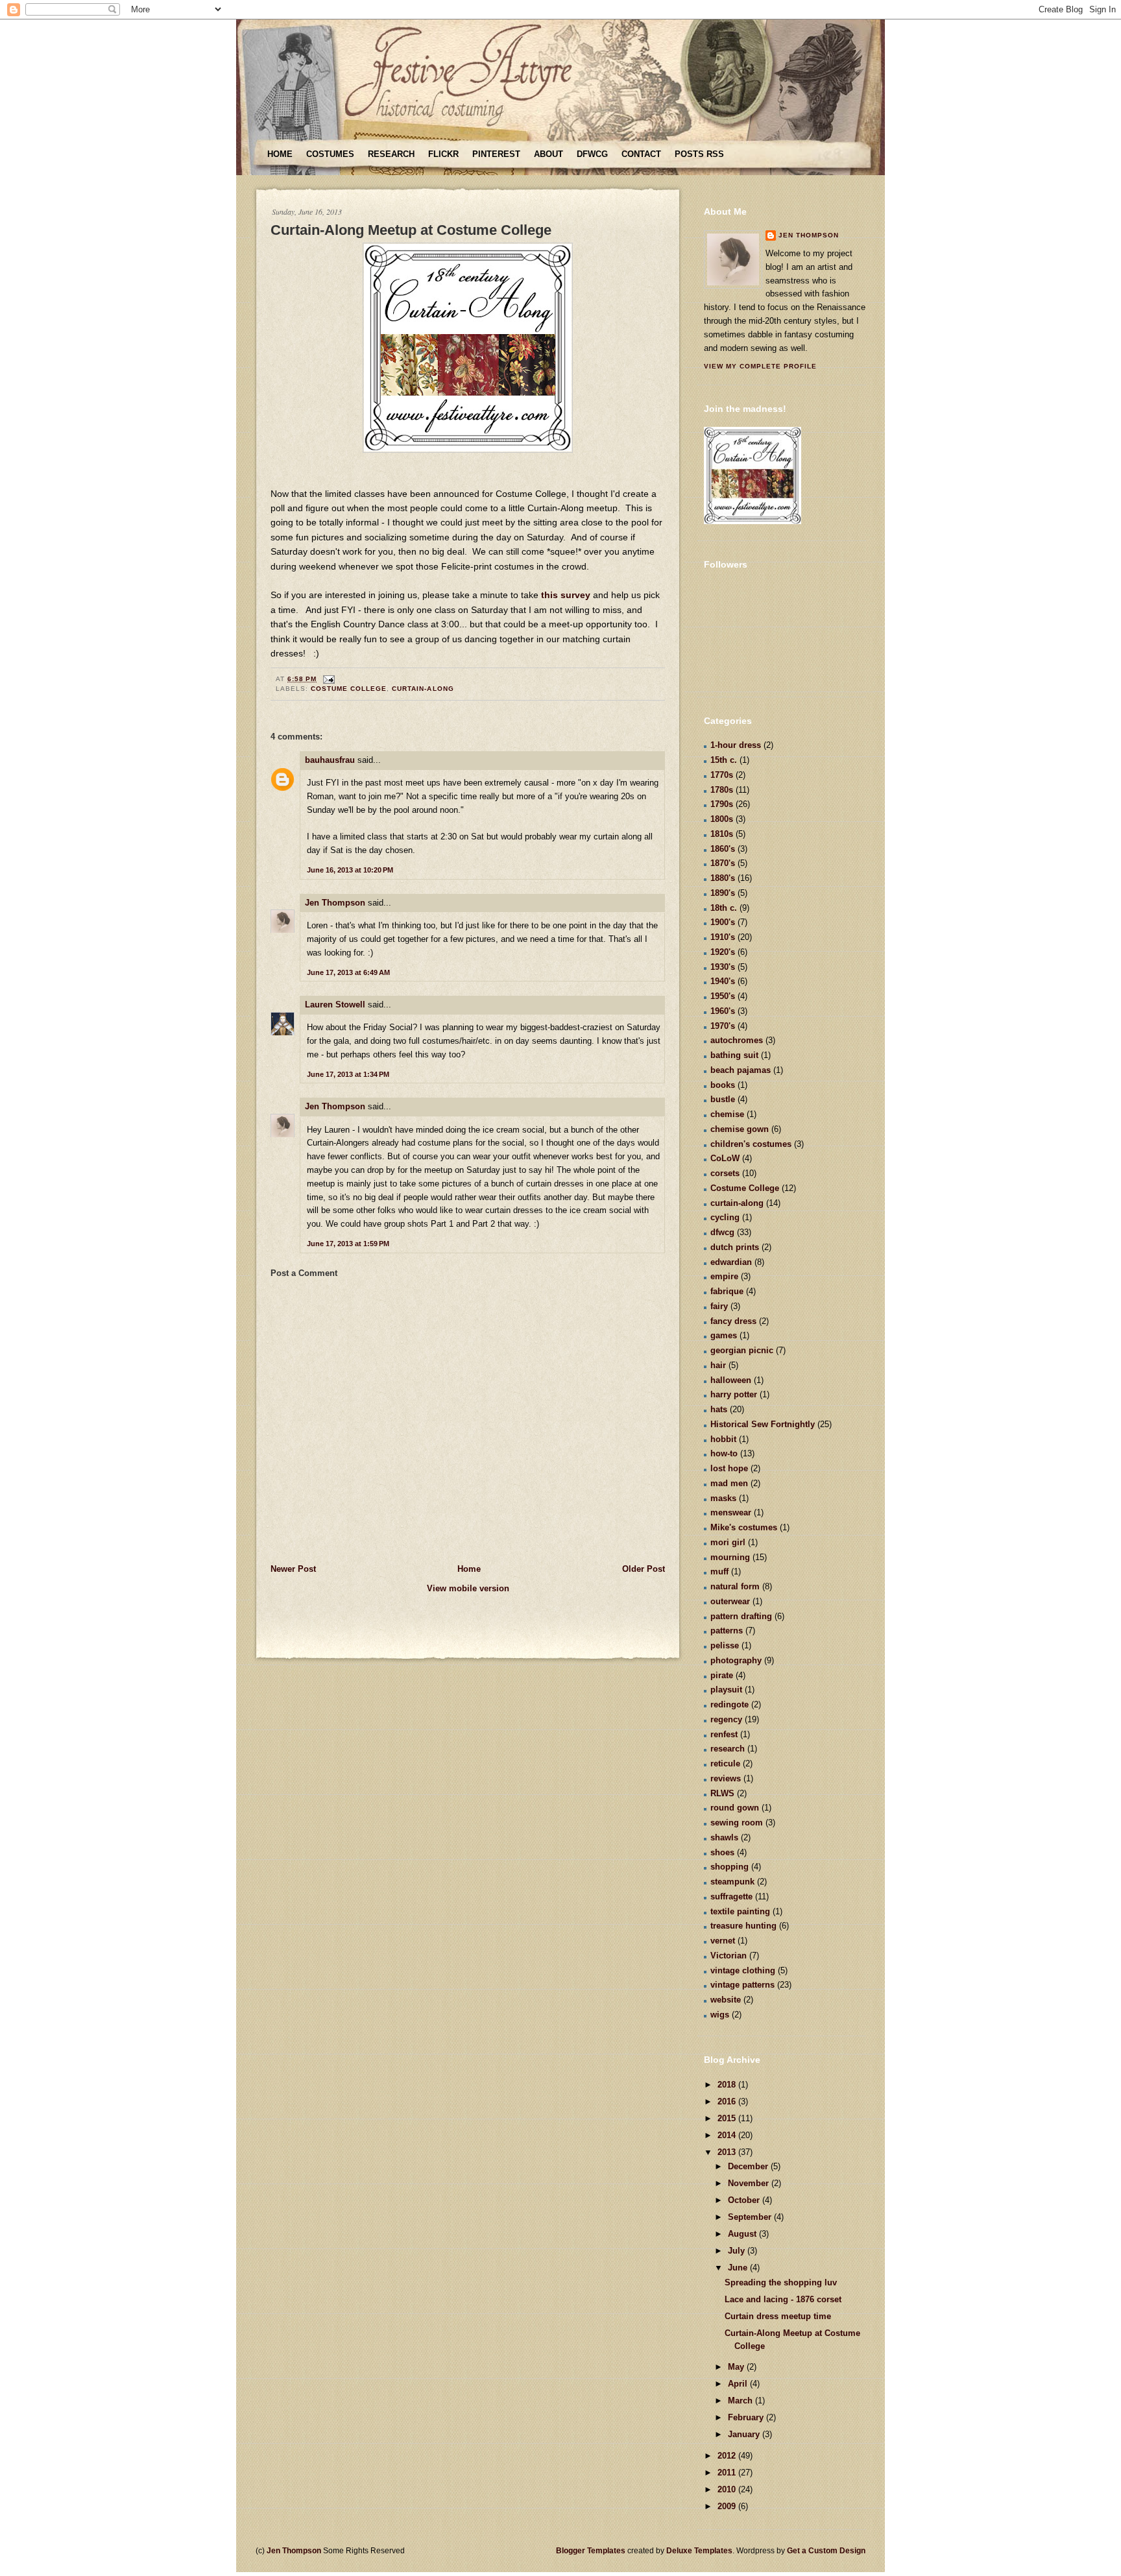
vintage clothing (743, 1970)
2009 (728, 2506)
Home (280, 154)
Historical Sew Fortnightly (763, 1424)
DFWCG (592, 154)
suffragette (731, 1896)
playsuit (726, 1690)
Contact (641, 154)
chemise (727, 1114)
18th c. (724, 908)
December (749, 2166)
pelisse (725, 1645)
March (741, 2401)
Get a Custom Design (826, 2551)
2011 (728, 2473)
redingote (729, 1704)
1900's (723, 922)
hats (719, 1409)
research (728, 1749)
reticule (725, 1763)
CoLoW (725, 1158)
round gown (735, 1808)
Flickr (443, 154)
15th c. (724, 760)
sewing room (737, 1823)
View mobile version (468, 1588)
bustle (723, 1099)
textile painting (740, 1911)
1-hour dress (736, 745)
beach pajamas (741, 1070)
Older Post (644, 1569)
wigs (720, 2015)
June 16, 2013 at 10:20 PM (350, 870)
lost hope (729, 1468)
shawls (724, 1837)
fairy (719, 1306)
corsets (725, 1173)
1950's (723, 996)
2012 (728, 2456)
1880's (723, 878)
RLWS (722, 1793)
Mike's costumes (744, 1527)
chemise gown (740, 1129)
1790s (722, 804)
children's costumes (751, 1144)
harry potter (734, 1394)
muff (719, 1571)
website (726, 2000)
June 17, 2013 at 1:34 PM (348, 1074)
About (548, 154)
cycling (725, 1217)
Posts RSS (699, 154)
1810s (722, 834)
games (724, 1335)
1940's (723, 981)
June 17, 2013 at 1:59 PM (348, 1244)
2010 (728, 2489)
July (738, 2251)
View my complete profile (760, 366)
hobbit (723, 1439)
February (747, 2417)
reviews (726, 1778)
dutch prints (735, 1247)
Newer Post (293, 1569)
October (745, 2200)
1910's (723, 937)
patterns (727, 1631)
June (739, 2268)
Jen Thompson (335, 903)
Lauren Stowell (335, 1005)
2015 (728, 2118)
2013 (728, 2152)
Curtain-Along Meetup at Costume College (411, 230)
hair (718, 1365)
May (737, 2367)
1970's (723, 1026)
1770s (722, 775)
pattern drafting (741, 1616)
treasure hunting (743, 1926)
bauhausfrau (330, 760)
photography (736, 1660)
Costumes (330, 154)
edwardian (731, 1262)
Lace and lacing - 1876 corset (783, 2299)
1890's (723, 893)
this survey (566, 595)
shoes (722, 1852)
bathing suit (734, 1055)
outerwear (730, 1601)
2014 (728, 2135)
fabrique (727, 1291)
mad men (729, 1483)
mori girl (728, 1542)
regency (726, 1719)
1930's (723, 967)
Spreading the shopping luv (781, 2282)
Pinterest (496, 154)
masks (723, 1498)
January (745, 2434)
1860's (723, 849)
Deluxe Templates (699, 2551)
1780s (722, 790)
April (739, 2384)
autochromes (737, 1040)
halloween (731, 1380)
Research (391, 154)
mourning (730, 1557)
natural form (735, 1586)
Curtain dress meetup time (778, 2316)
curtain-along (423, 689)
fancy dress (733, 1321)
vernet (723, 1941)
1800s (722, 819)
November (750, 2183)
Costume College (349, 689)
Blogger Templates (591, 2551)
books (723, 1085)
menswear (731, 1512)
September (751, 2217)
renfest (724, 1734)
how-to (724, 1453)
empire (724, 1276)
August (743, 2234)
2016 (728, 2101)
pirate (722, 1675)
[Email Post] (327, 679)
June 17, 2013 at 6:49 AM (348, 972)
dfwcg (722, 1232)
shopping (729, 1867)
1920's (723, 952)
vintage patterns (742, 1985)
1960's (723, 1011)
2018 (728, 2085)
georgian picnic (742, 1350)
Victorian (729, 1956)
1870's (723, 863)
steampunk (732, 1882)
